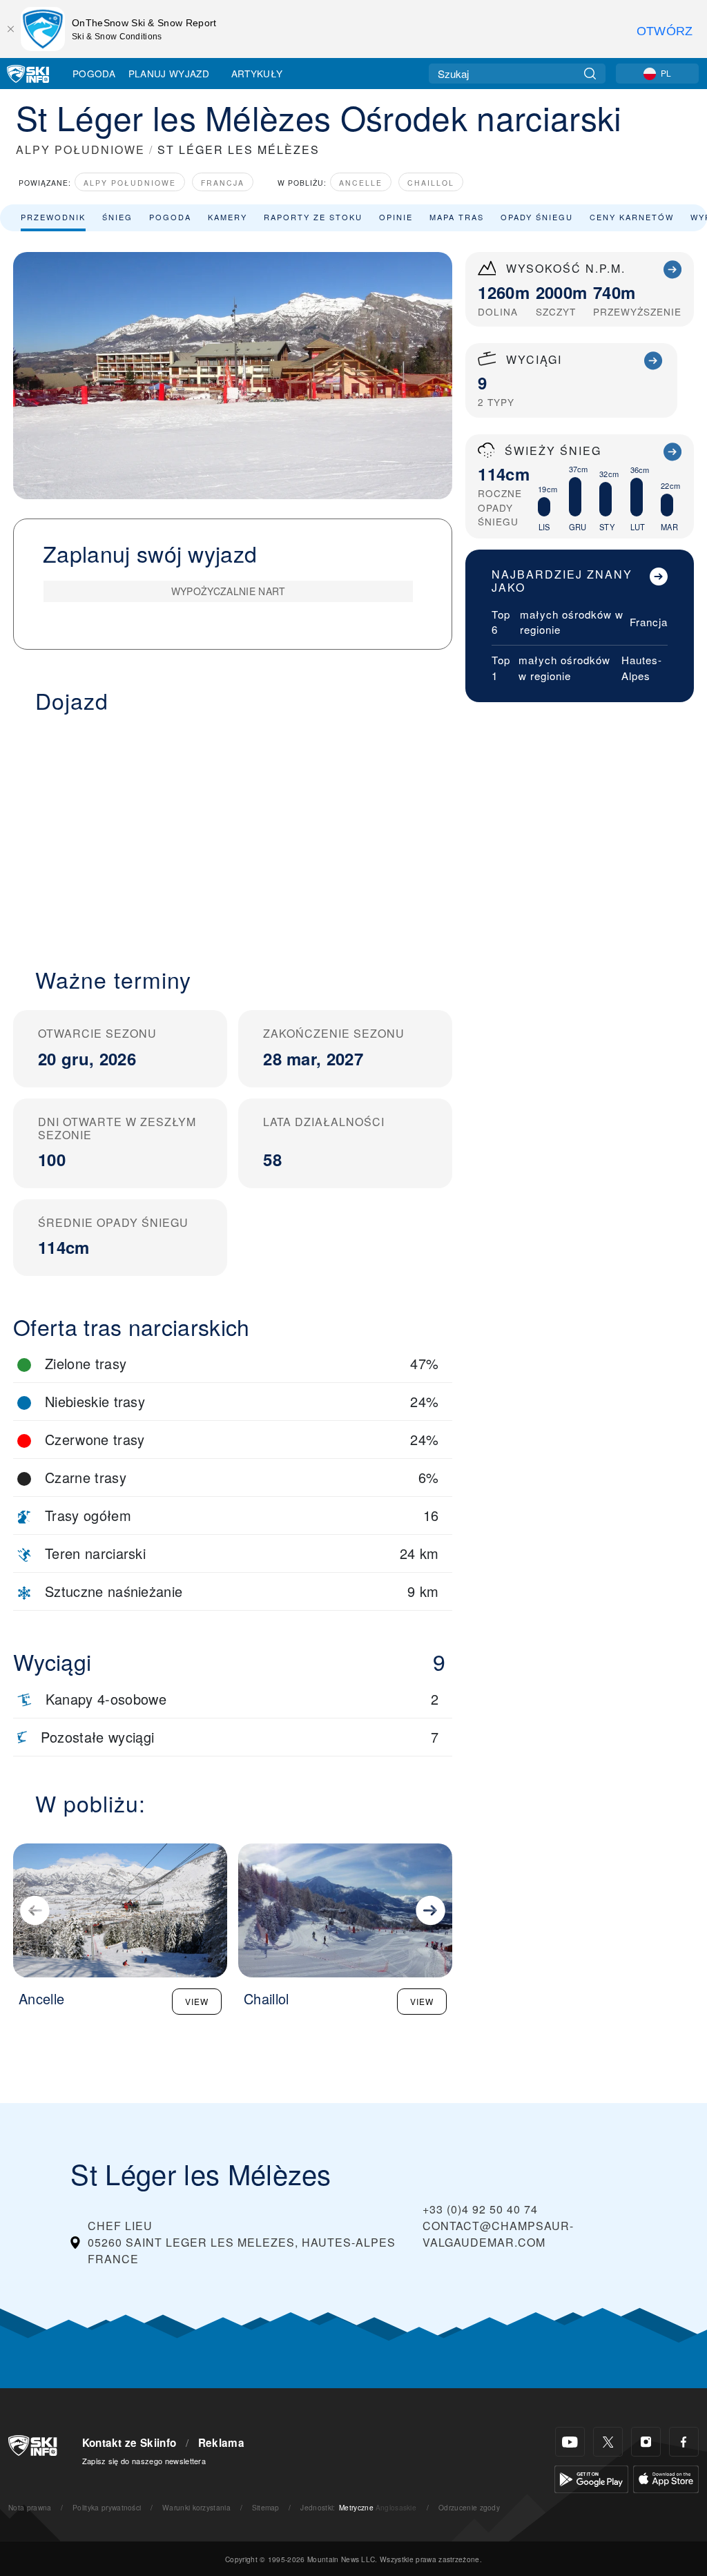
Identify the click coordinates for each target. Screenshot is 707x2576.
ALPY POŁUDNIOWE (80, 149)
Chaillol (431, 183)
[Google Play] (591, 2478)
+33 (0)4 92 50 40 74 (480, 2209)
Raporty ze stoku (313, 217)
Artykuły (257, 73)
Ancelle (361, 183)
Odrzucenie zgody (469, 2507)
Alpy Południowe (130, 183)
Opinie (396, 217)
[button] (233, 832)
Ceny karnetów (632, 217)
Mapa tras (457, 217)
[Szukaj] (590, 74)
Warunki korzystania (196, 2507)
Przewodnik (53, 217)
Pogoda (94, 73)
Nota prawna (30, 2507)
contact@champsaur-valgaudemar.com (498, 2234)
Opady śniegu (537, 217)
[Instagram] (646, 2442)
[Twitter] (608, 2442)
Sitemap (266, 2507)
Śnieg (117, 217)
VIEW (197, 2001)
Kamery (227, 217)
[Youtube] (570, 2442)
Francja (223, 183)
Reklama (221, 2443)
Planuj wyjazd (169, 73)
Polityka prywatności (107, 2507)
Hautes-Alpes (642, 668)
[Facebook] (684, 2442)
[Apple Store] (666, 2478)
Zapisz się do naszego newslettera (144, 2461)
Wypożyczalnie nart (229, 591)
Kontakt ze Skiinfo (129, 2443)
